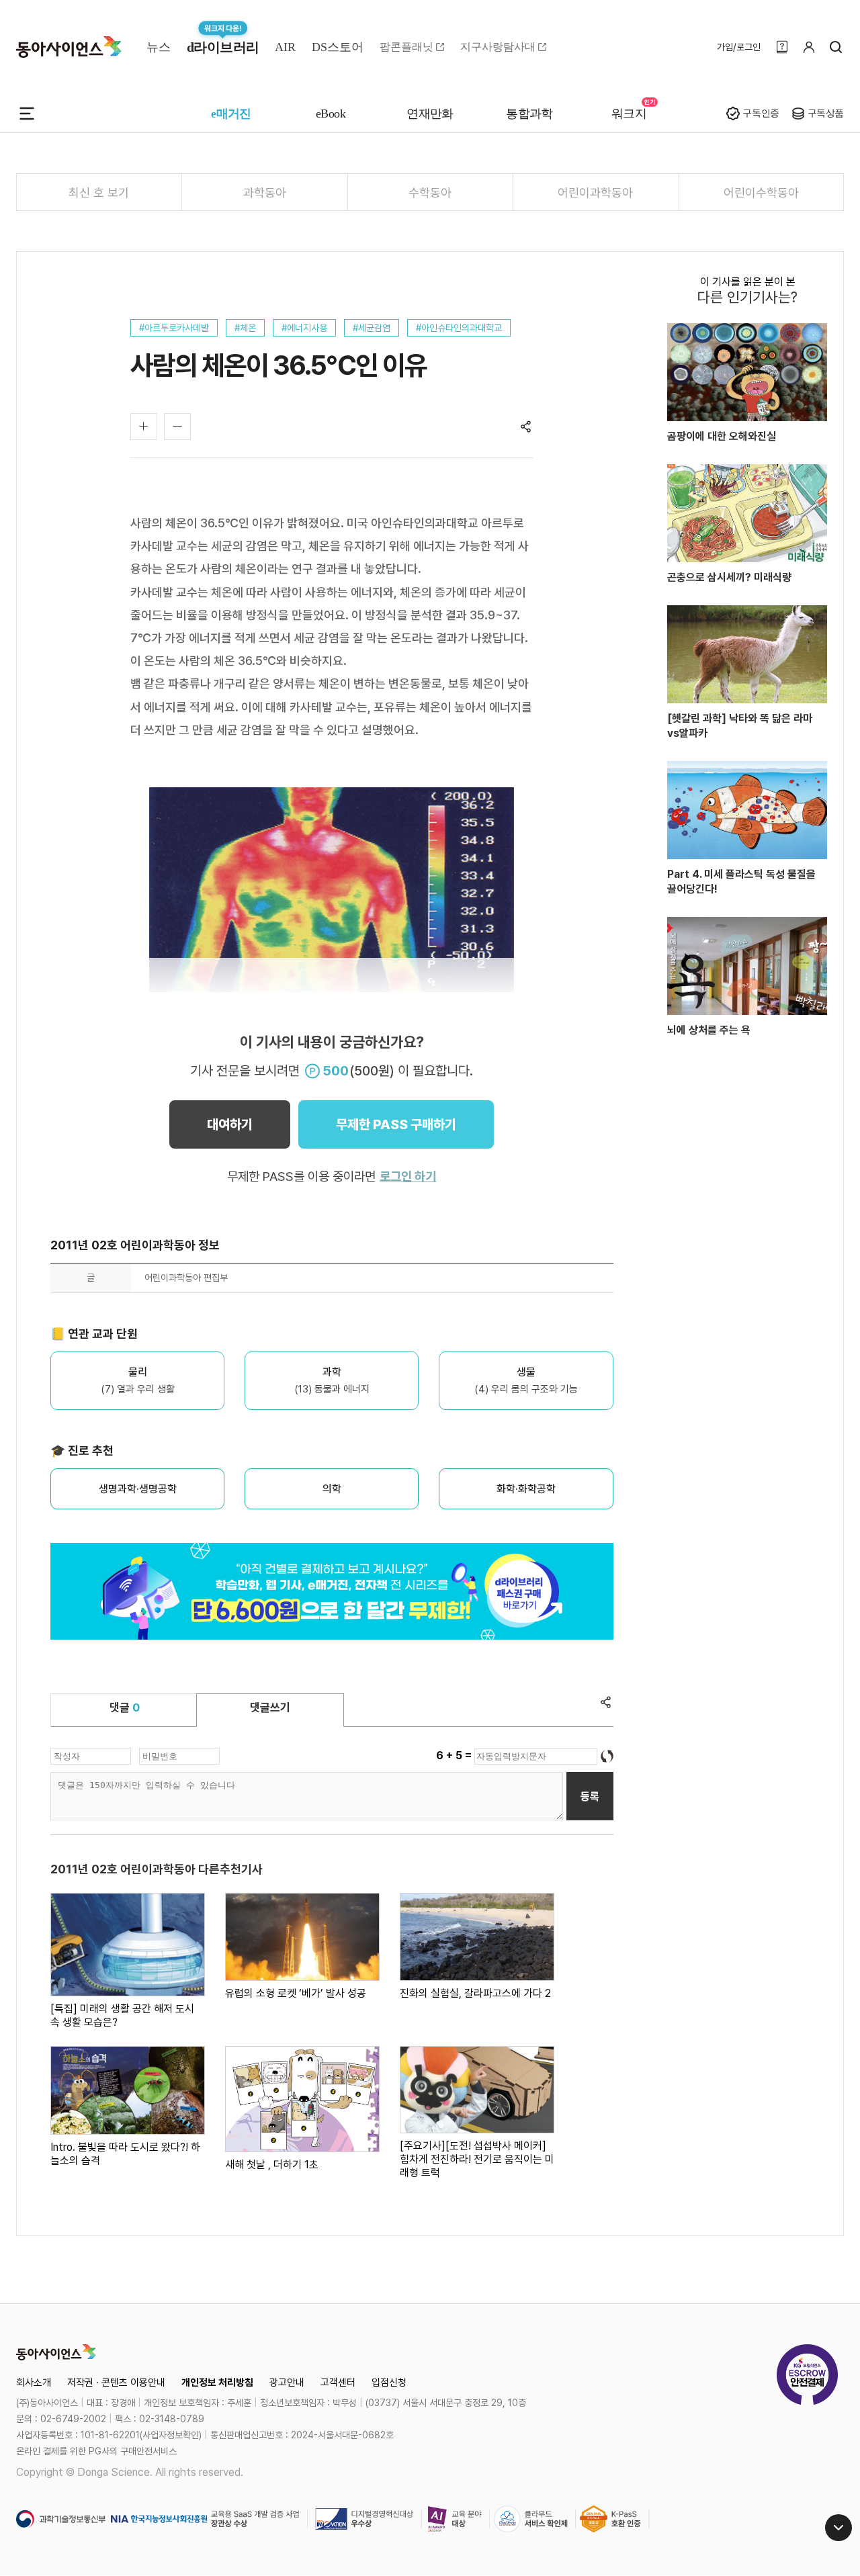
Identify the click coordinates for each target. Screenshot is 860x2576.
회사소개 (34, 2383)
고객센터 (338, 2383)
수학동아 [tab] (430, 192)
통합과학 (529, 114)
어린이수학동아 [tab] (761, 192)
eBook (331, 114)
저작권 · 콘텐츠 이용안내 (116, 2383)
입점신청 (389, 2383)
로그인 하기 (408, 1176)
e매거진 (231, 114)
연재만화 (430, 114)
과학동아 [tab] (265, 192)
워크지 (629, 114)
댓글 (125, 1707)
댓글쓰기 (270, 1707)
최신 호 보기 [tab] (99, 192)
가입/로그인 (739, 47)
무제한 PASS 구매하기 (396, 1124)
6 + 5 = (455, 1756)
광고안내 (287, 2383)
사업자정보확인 (171, 2435)
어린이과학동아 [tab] (595, 192)
